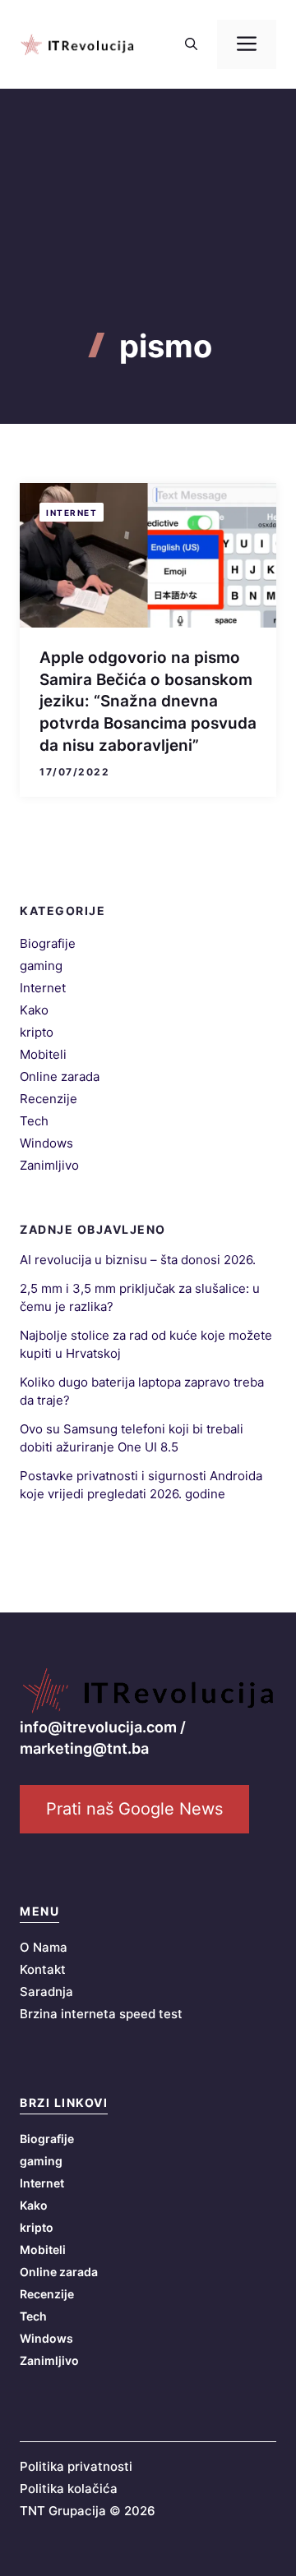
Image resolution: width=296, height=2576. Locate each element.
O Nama (44, 1947)
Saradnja (46, 1992)
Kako (34, 1010)
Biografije (48, 943)
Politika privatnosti (76, 2466)
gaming (41, 966)
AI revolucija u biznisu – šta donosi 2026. (138, 1260)
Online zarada (60, 1076)
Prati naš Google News (134, 1809)
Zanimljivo (49, 1165)
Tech (34, 1121)
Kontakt (43, 1969)
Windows (46, 1143)
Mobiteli (43, 1054)
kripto (37, 1032)
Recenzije (49, 1099)
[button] (191, 44)
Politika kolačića (69, 2489)
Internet (72, 513)
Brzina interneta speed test (101, 2014)
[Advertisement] (148, 238)
